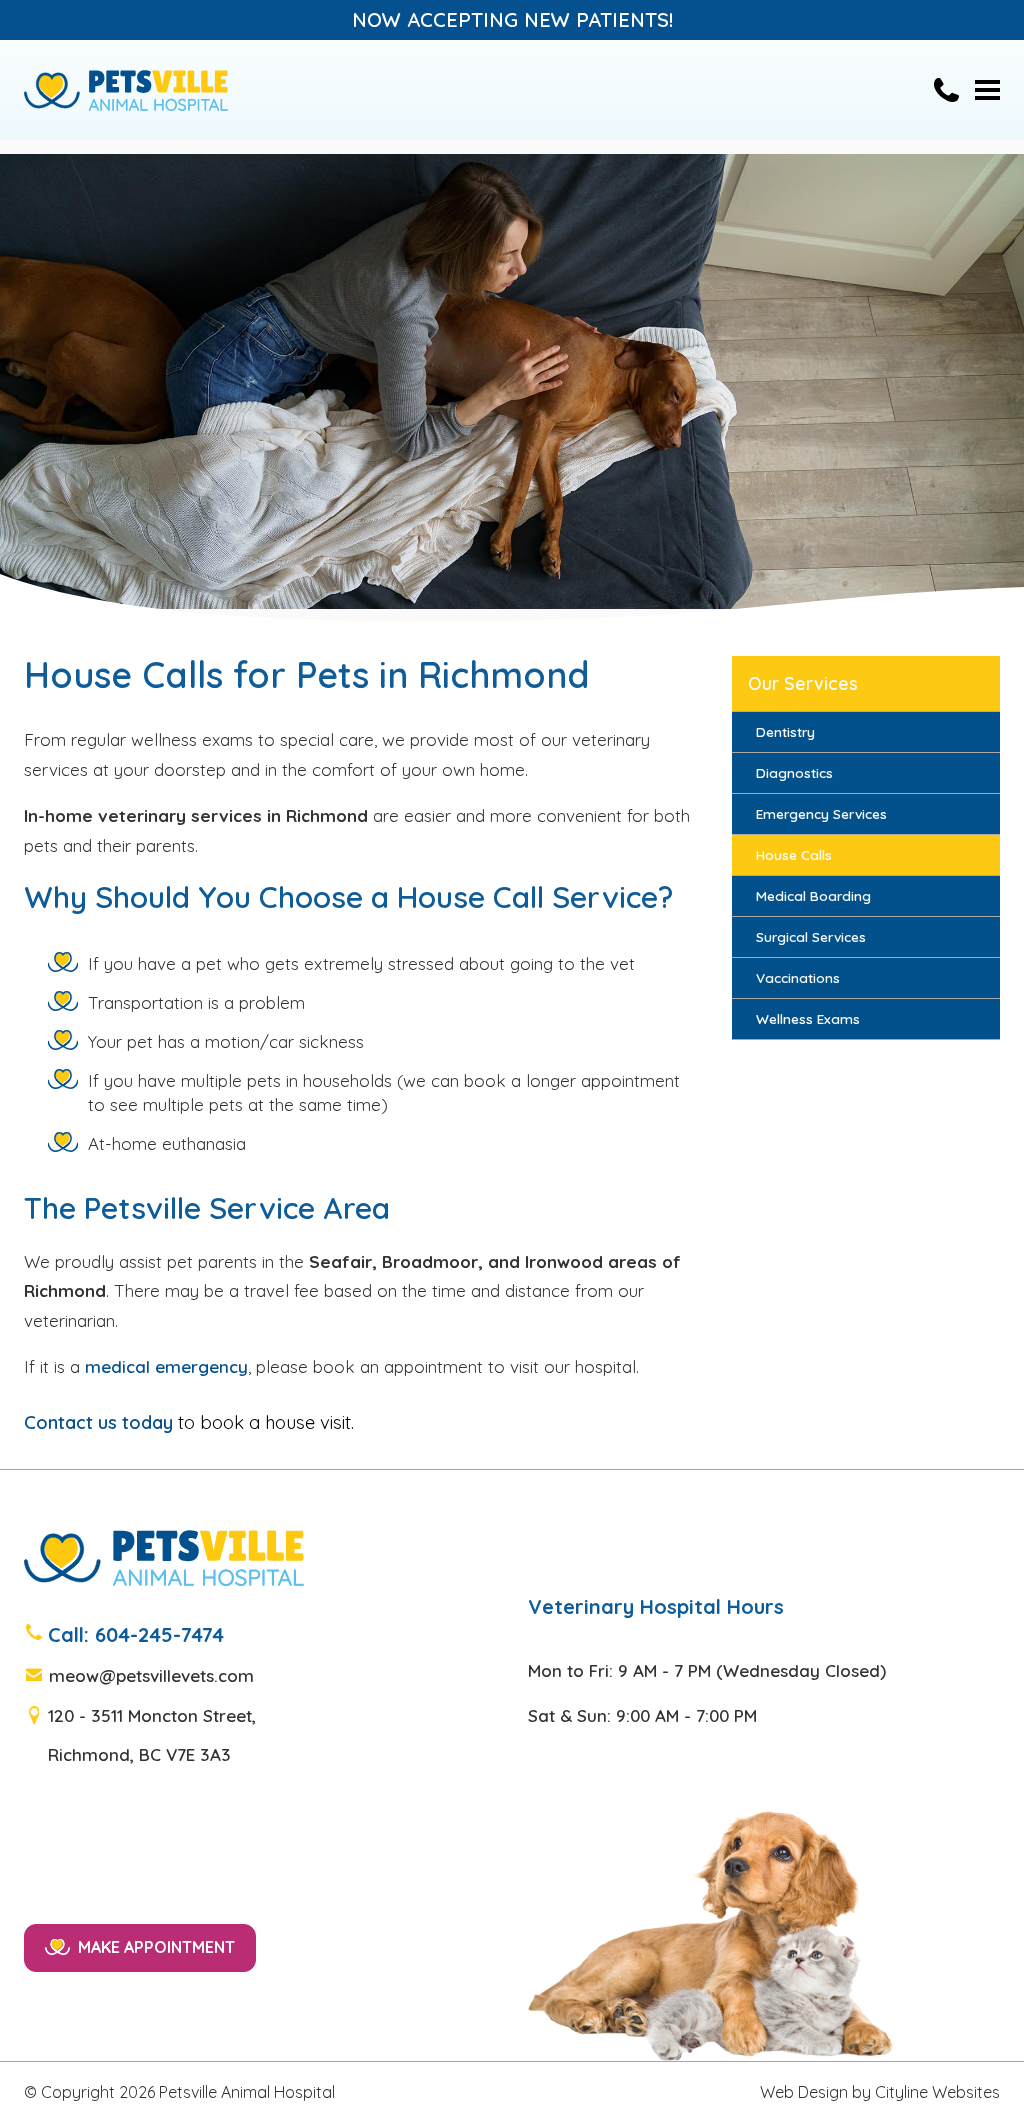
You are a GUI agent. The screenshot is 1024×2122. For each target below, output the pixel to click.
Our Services (803, 683)
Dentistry (785, 731)
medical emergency (166, 1366)
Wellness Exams (808, 1018)
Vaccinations (798, 977)
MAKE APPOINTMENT (156, 1947)
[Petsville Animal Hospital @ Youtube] (82, 2017)
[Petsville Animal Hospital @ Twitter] (49, 2017)
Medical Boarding (813, 895)
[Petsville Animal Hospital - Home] (126, 90)
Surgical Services (811, 936)
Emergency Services (821, 813)
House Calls (794, 854)
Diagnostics (794, 772)
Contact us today (98, 1422)
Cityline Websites (937, 2092)
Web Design (804, 2092)
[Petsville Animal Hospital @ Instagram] (66, 2017)
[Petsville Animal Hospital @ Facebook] (32, 2017)
